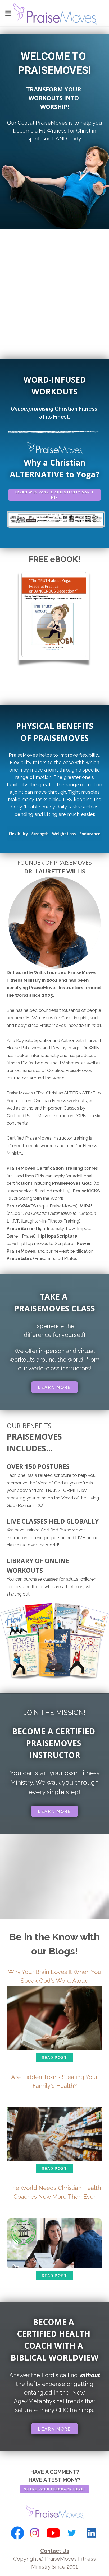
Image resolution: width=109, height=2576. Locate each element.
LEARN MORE (54, 1387)
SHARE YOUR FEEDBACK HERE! (54, 2489)
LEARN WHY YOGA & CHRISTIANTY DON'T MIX (55, 495)
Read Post (54, 2058)
